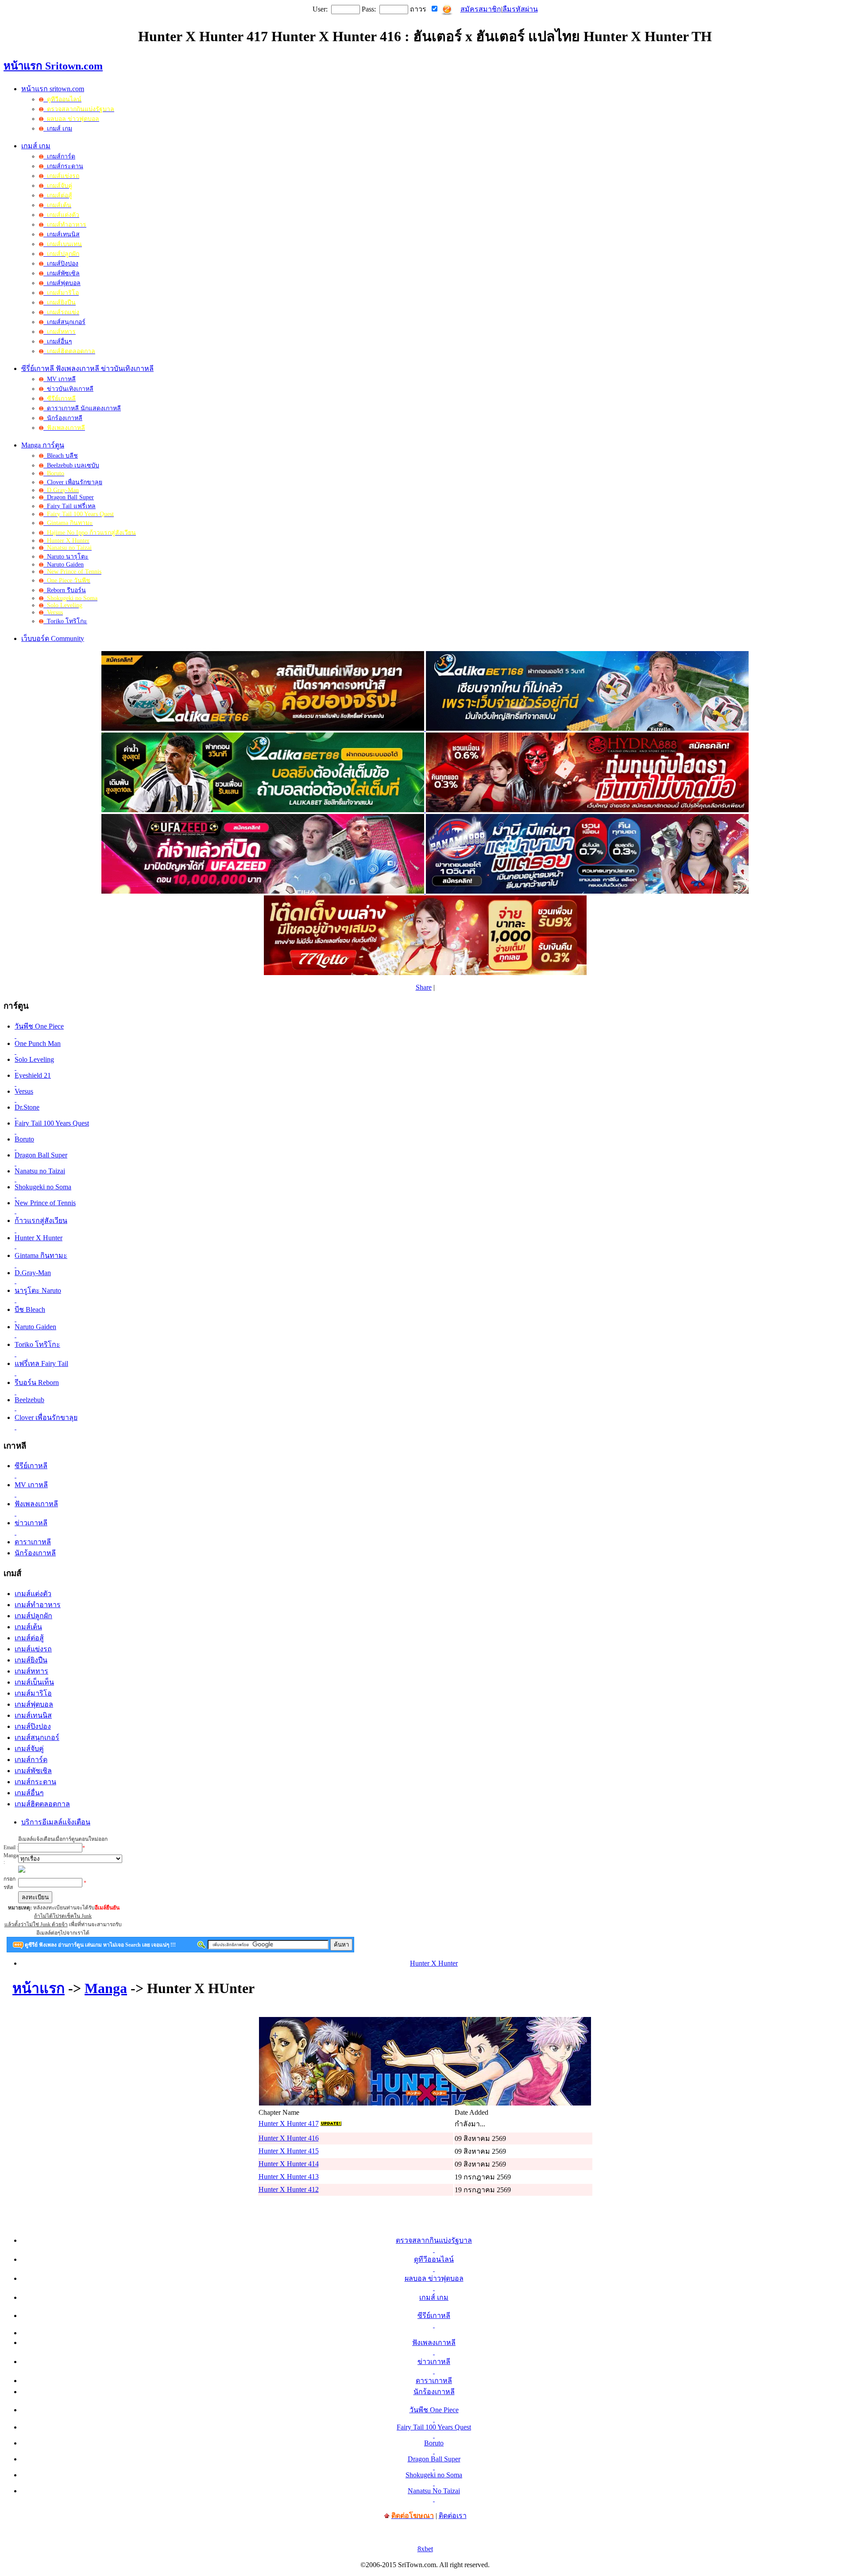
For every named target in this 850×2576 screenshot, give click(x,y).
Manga (106, 1988)
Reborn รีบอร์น (65, 590)
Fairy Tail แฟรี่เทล (70, 506)
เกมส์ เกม (58, 129)
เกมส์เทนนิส (62, 234)
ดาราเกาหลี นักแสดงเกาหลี (82, 408)
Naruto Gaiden (64, 565)
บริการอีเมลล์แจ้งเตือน (56, 1822)
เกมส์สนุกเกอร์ (64, 322)
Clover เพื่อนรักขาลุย (73, 482)
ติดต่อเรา (453, 2516)
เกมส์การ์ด (59, 156)
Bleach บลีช (61, 456)
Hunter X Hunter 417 (289, 2123)
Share (424, 987)
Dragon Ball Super (69, 497)
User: (320, 9)
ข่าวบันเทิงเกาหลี (68, 389)
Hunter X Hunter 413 (289, 2177)
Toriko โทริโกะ (65, 621)
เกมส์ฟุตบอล (62, 283)
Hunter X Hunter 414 (289, 2164)
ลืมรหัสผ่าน (520, 9)
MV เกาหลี (60, 379)
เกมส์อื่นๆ (58, 341)
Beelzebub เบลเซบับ (71, 465)
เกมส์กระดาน (63, 166)
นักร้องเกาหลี (63, 418)
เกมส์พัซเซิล (62, 273)
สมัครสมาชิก (481, 9)
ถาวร (418, 9)
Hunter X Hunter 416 (289, 2138)
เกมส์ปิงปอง (61, 264)
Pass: (369, 9)
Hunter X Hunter (434, 1963)
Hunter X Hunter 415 (289, 2151)
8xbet (425, 2549)
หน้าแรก (39, 1988)
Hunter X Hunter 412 (289, 2189)
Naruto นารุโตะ (66, 557)
